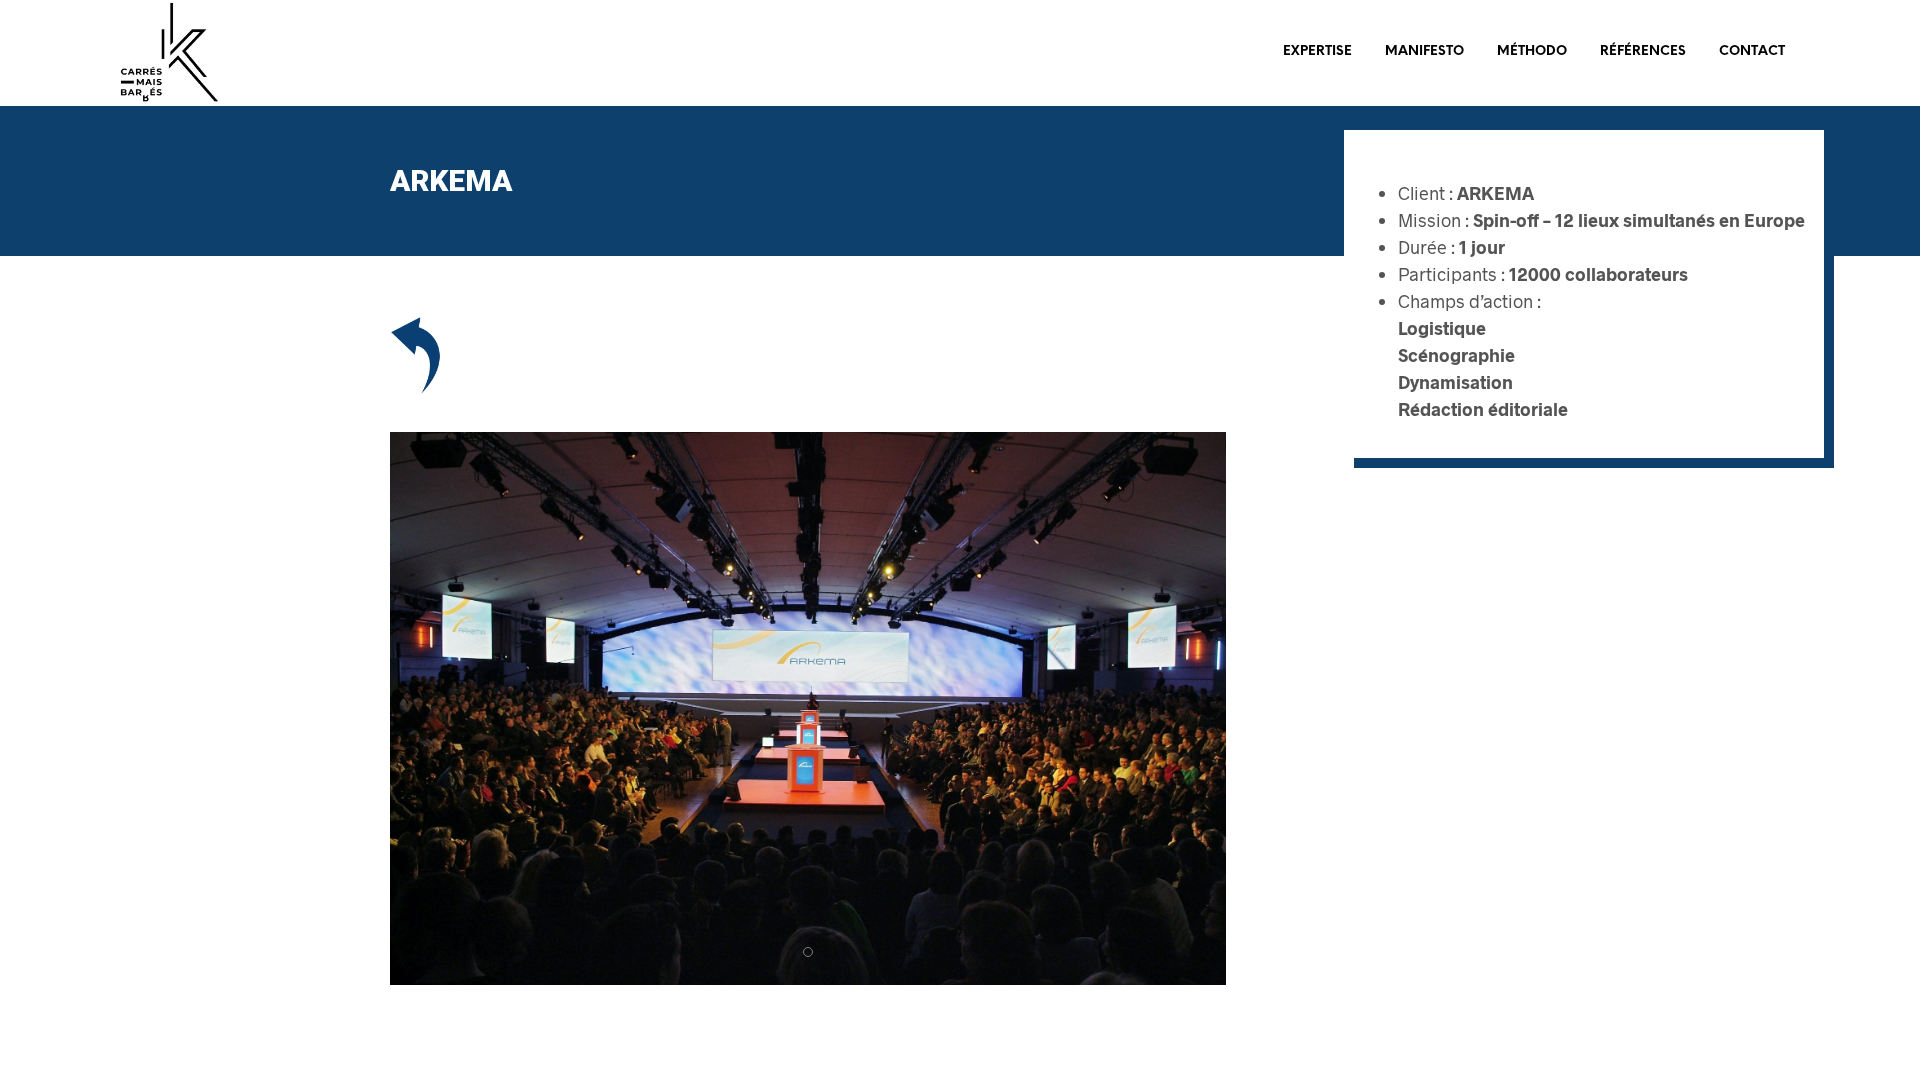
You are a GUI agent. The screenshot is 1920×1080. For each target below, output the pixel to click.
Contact (1752, 51)
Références (1643, 51)
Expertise (1317, 51)
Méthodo (1532, 51)
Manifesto (1424, 51)
